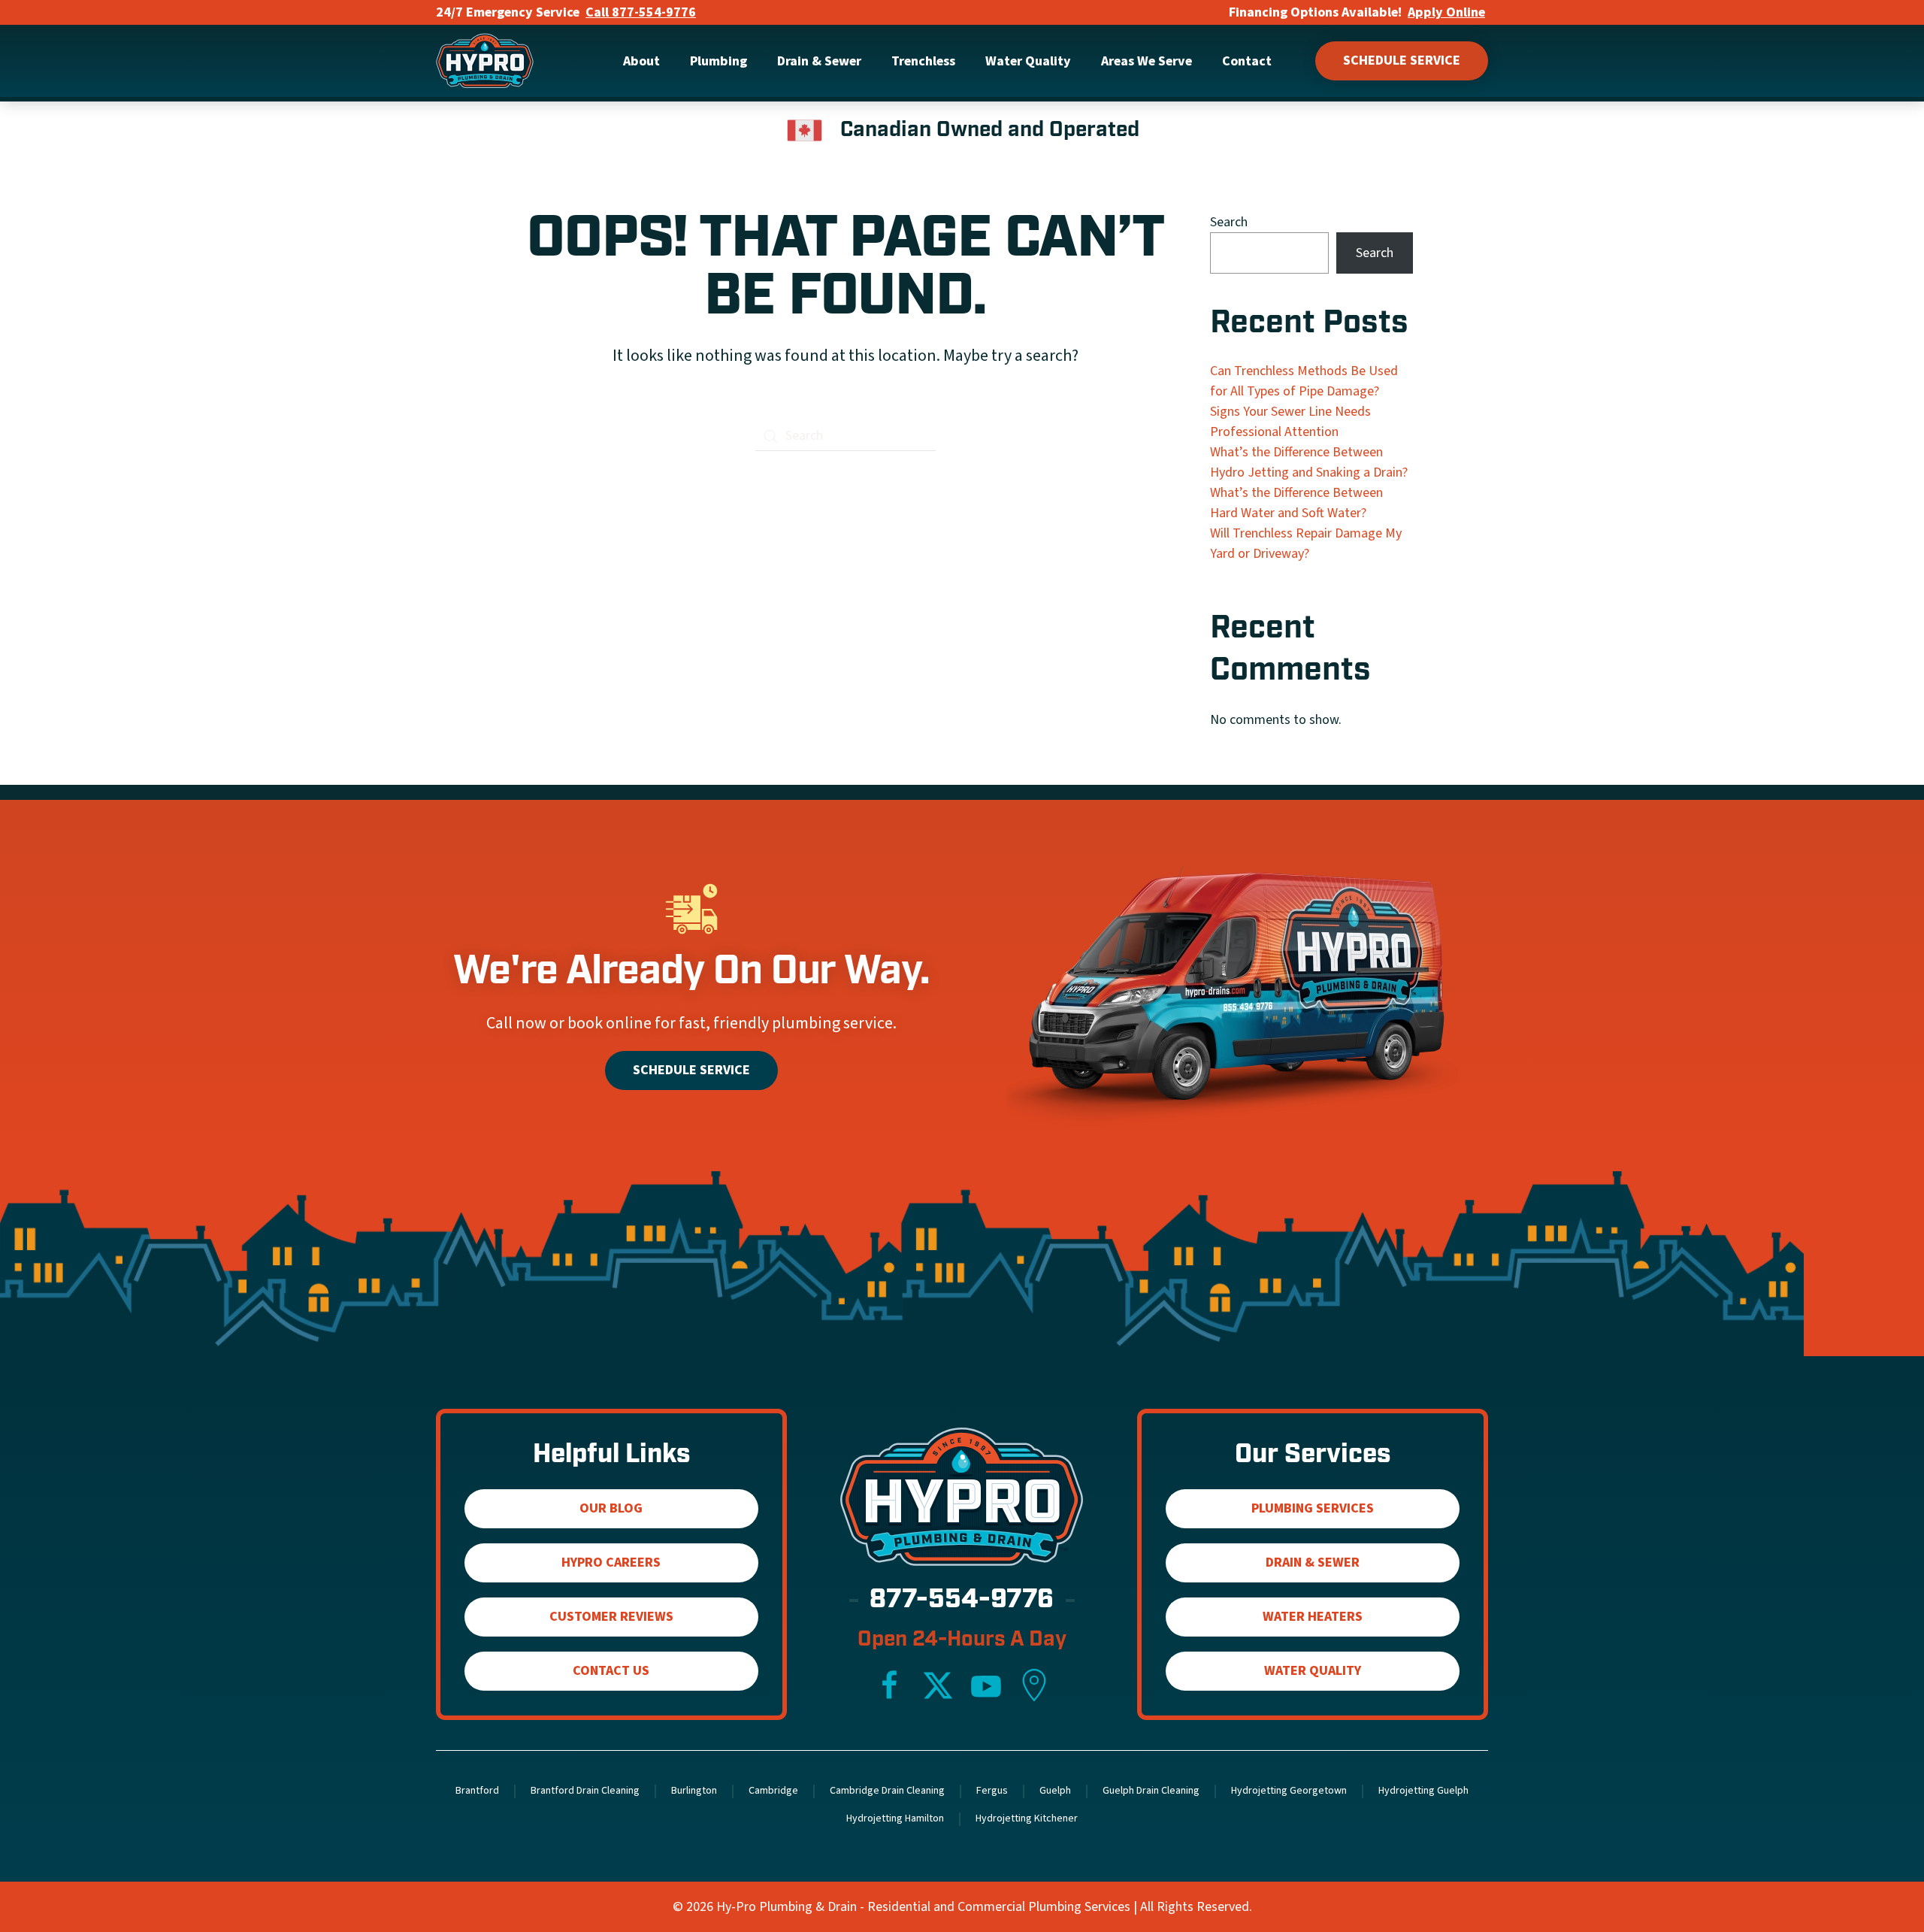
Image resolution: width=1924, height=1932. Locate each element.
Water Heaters (1313, 1617)
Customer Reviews (611, 1617)
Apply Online (1446, 12)
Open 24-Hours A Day (962, 1640)
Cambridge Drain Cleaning (887, 1791)
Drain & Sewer (1313, 1563)
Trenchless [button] (923, 61)
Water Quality (1313, 1671)
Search (1229, 222)
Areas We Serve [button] (1147, 61)
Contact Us (611, 1671)
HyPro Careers (611, 1563)
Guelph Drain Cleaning (1151, 1791)
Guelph (1055, 1791)
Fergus (992, 1791)
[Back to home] (485, 61)
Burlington (694, 1791)
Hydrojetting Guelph (1423, 1791)
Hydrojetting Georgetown (1289, 1791)
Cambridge (773, 1791)
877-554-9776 (962, 1601)
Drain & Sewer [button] (819, 61)
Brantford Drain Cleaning (585, 1791)
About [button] (641, 61)
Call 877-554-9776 (641, 12)
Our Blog (611, 1508)
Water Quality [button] (1028, 61)
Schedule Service (1402, 61)
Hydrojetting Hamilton (895, 1818)
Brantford (477, 1791)
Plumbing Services (1313, 1508)
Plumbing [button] (718, 61)
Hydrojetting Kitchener (1027, 1818)
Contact (1247, 61)
